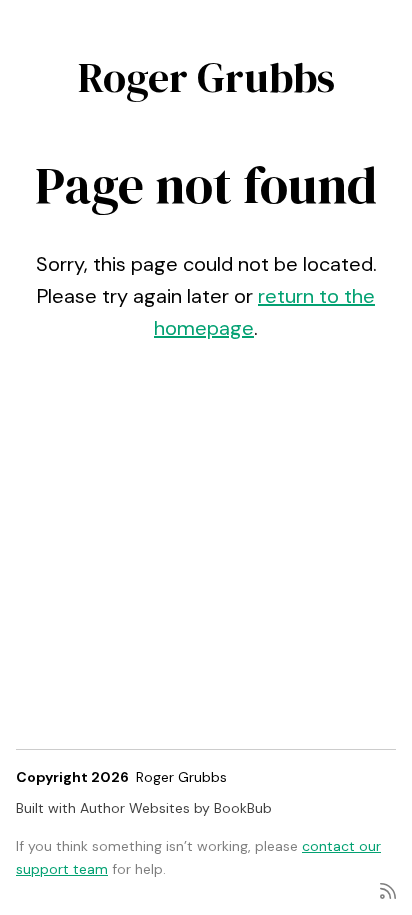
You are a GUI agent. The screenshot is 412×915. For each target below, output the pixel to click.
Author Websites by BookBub (176, 808)
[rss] (388, 889)
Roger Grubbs (206, 77)
